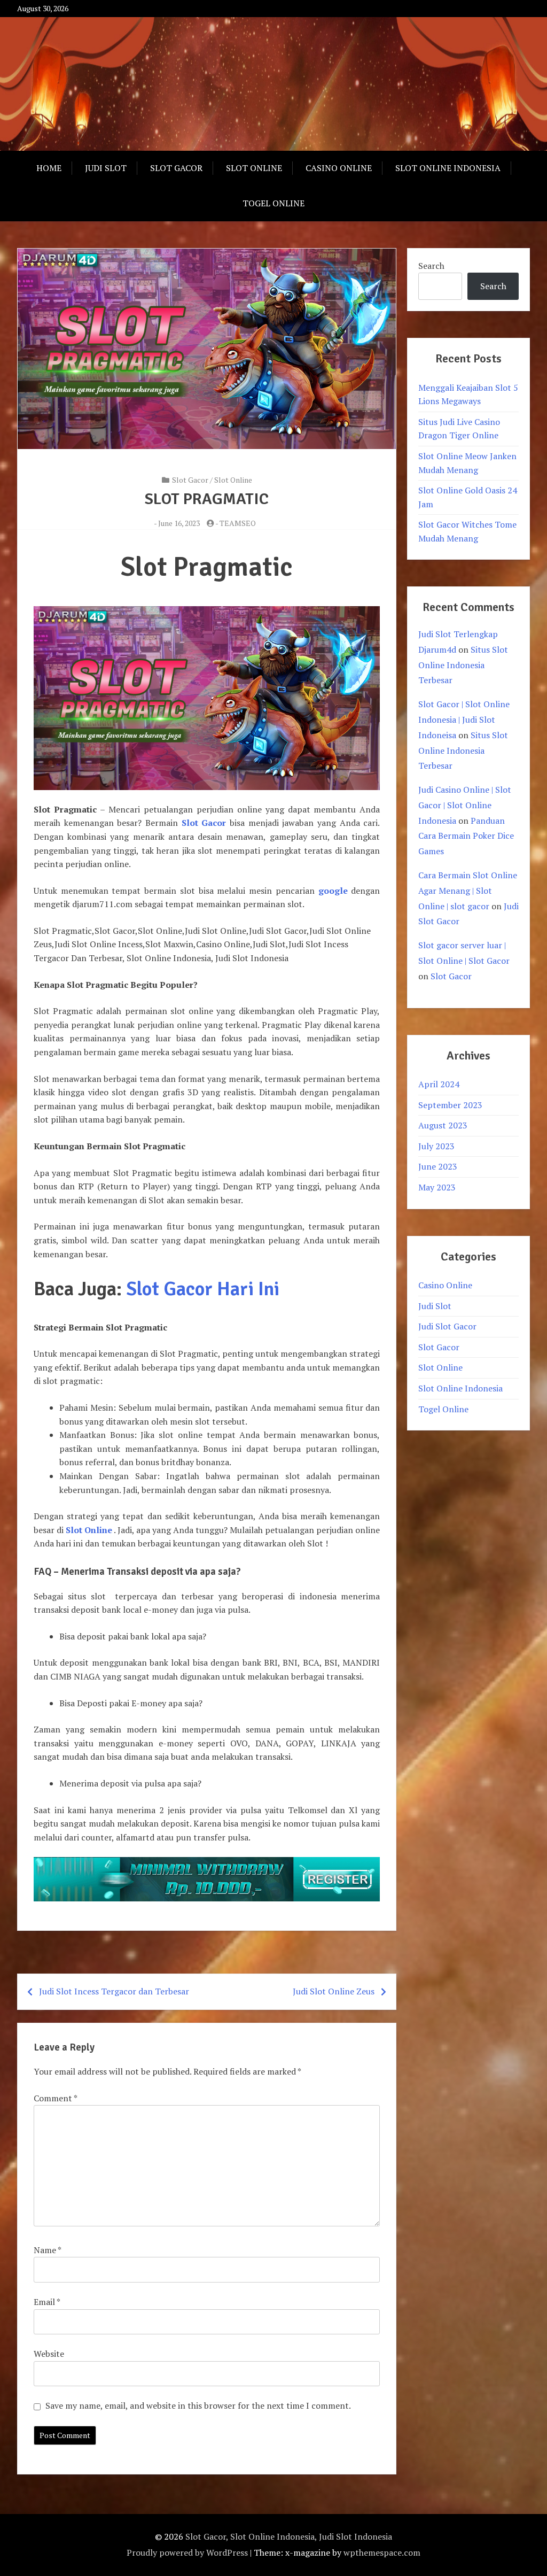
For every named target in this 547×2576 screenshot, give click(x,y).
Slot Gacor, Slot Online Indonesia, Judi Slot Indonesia (289, 2536)
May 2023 (437, 1187)
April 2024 (439, 1084)
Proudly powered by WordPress (187, 2552)
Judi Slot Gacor (447, 1326)
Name (47, 2250)
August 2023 (443, 1125)
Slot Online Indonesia (448, 168)
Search (431, 266)
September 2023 (450, 1105)
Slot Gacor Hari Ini (203, 1289)
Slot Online (254, 168)
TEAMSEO (238, 523)
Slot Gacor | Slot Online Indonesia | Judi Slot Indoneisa (464, 720)
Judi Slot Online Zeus (334, 1991)
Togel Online (273, 203)
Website (49, 2354)
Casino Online (339, 168)
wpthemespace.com (382, 2552)
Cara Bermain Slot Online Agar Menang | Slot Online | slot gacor (468, 891)
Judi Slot (106, 168)
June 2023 (438, 1166)
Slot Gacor (176, 168)
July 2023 (436, 1146)
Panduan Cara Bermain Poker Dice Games (466, 836)
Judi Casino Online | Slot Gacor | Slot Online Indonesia (465, 805)
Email (47, 2302)
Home (49, 168)
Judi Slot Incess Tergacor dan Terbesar (114, 1991)
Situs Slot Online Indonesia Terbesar (463, 665)
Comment (55, 2098)
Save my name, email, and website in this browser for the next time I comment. (198, 2405)
